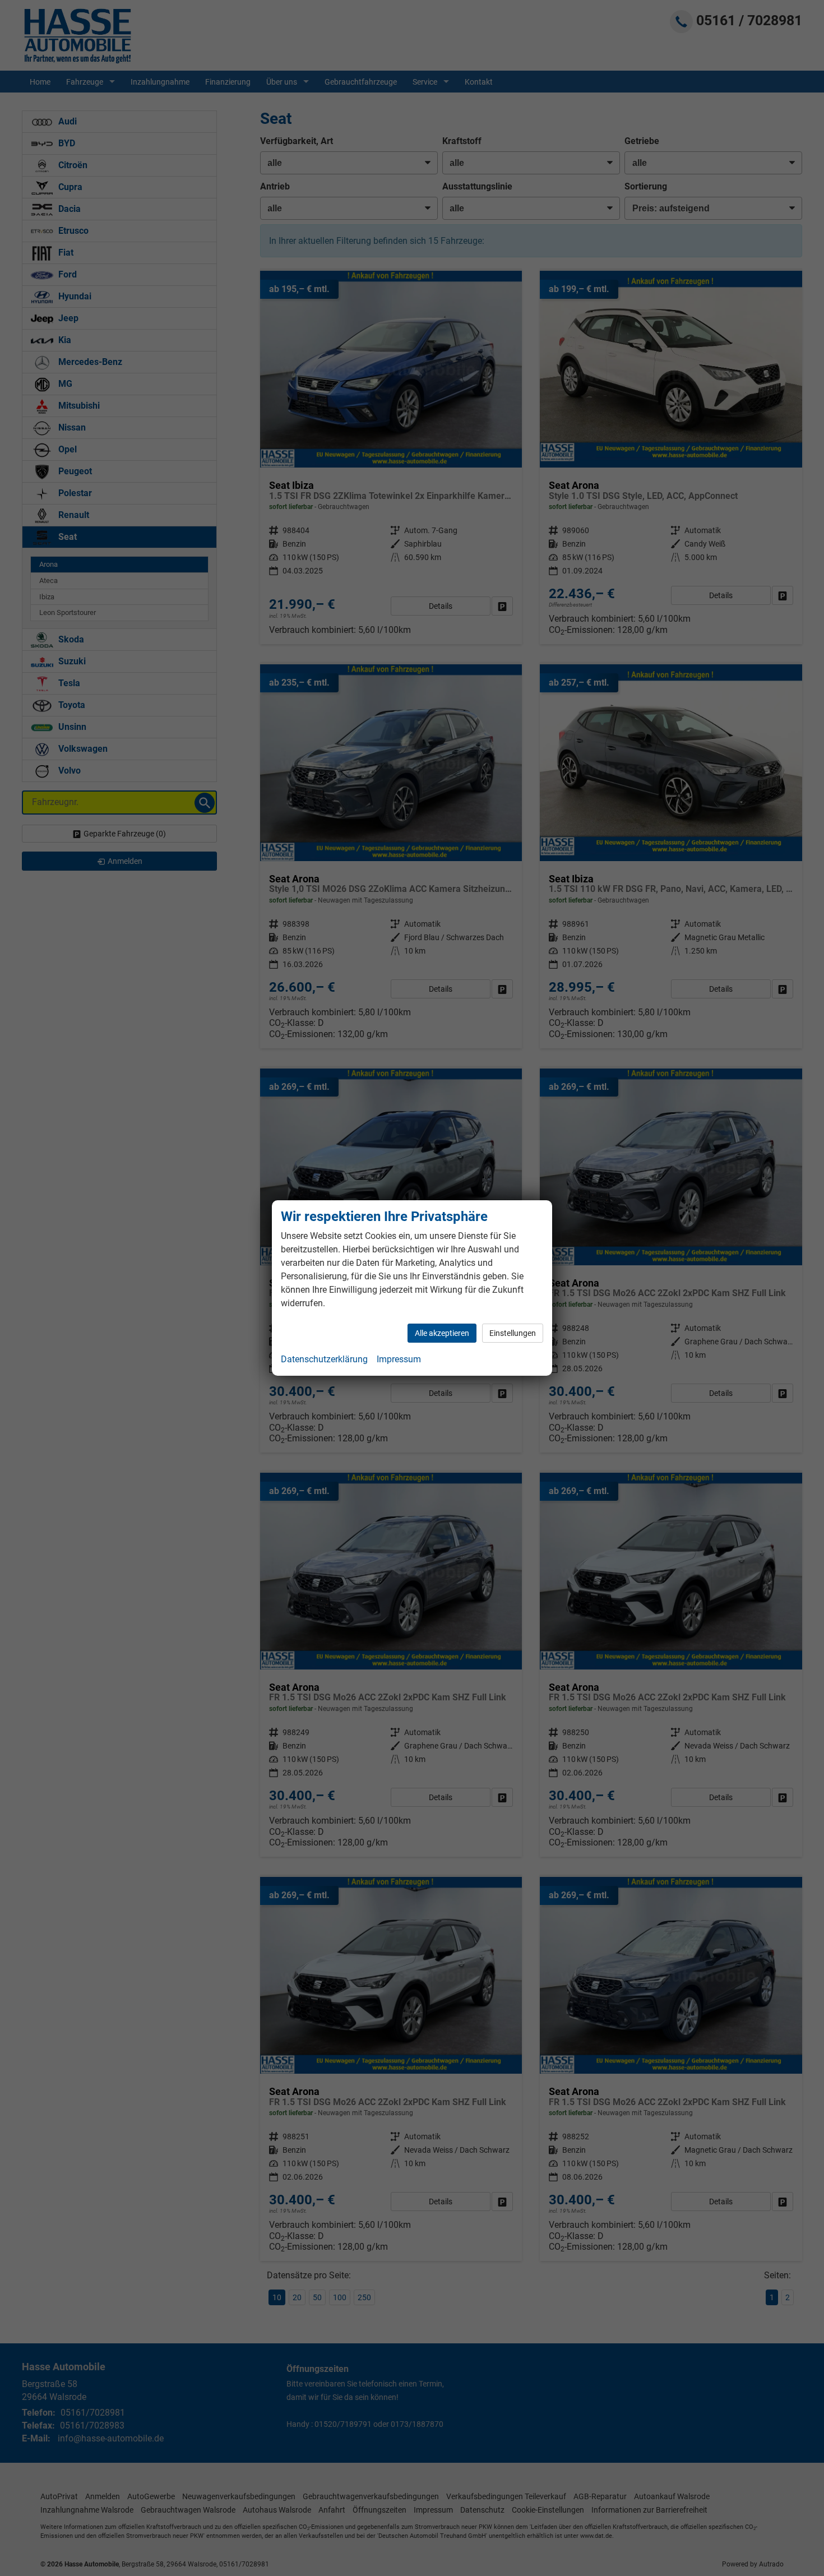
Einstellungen (513, 1333)
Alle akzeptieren (442, 1333)
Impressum (399, 1359)
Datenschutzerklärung (324, 1359)
